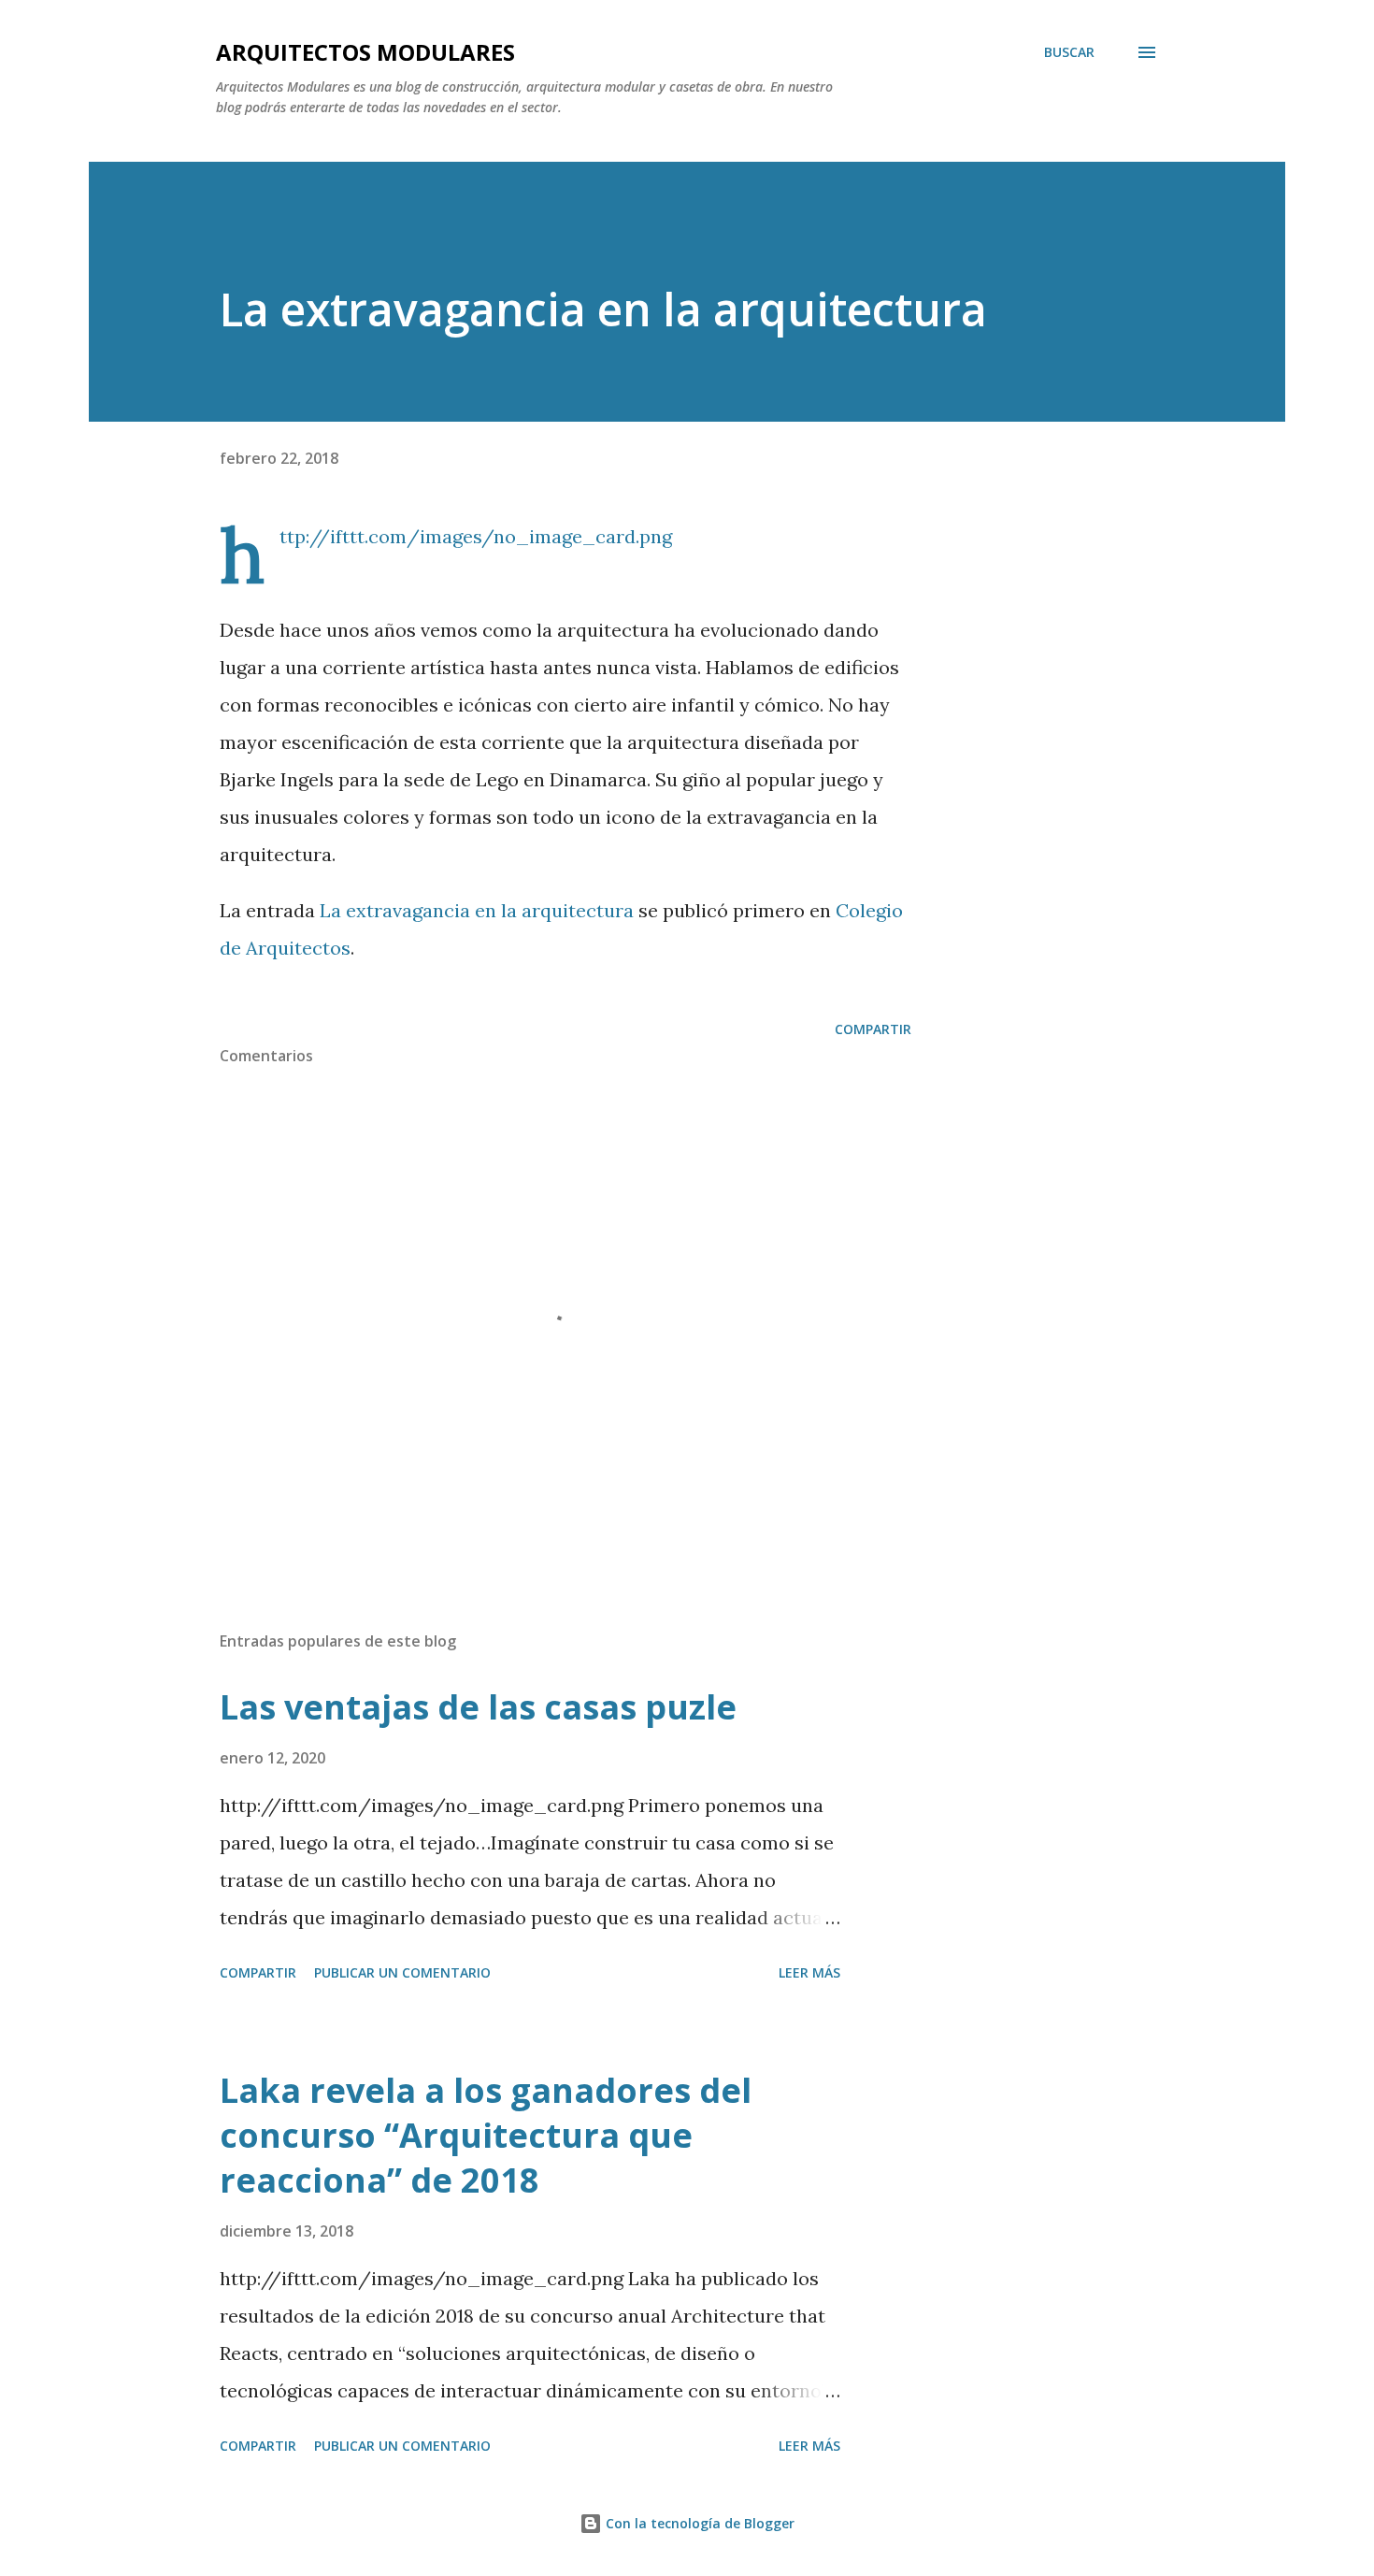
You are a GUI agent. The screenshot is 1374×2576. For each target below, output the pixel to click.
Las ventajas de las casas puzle (478, 1707)
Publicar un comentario (402, 1972)
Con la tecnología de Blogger (698, 2523)
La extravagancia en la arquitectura (477, 910)
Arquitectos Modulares (365, 52)
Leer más (809, 1972)
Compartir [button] (873, 1029)
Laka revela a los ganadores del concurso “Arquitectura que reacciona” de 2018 (486, 2135)
